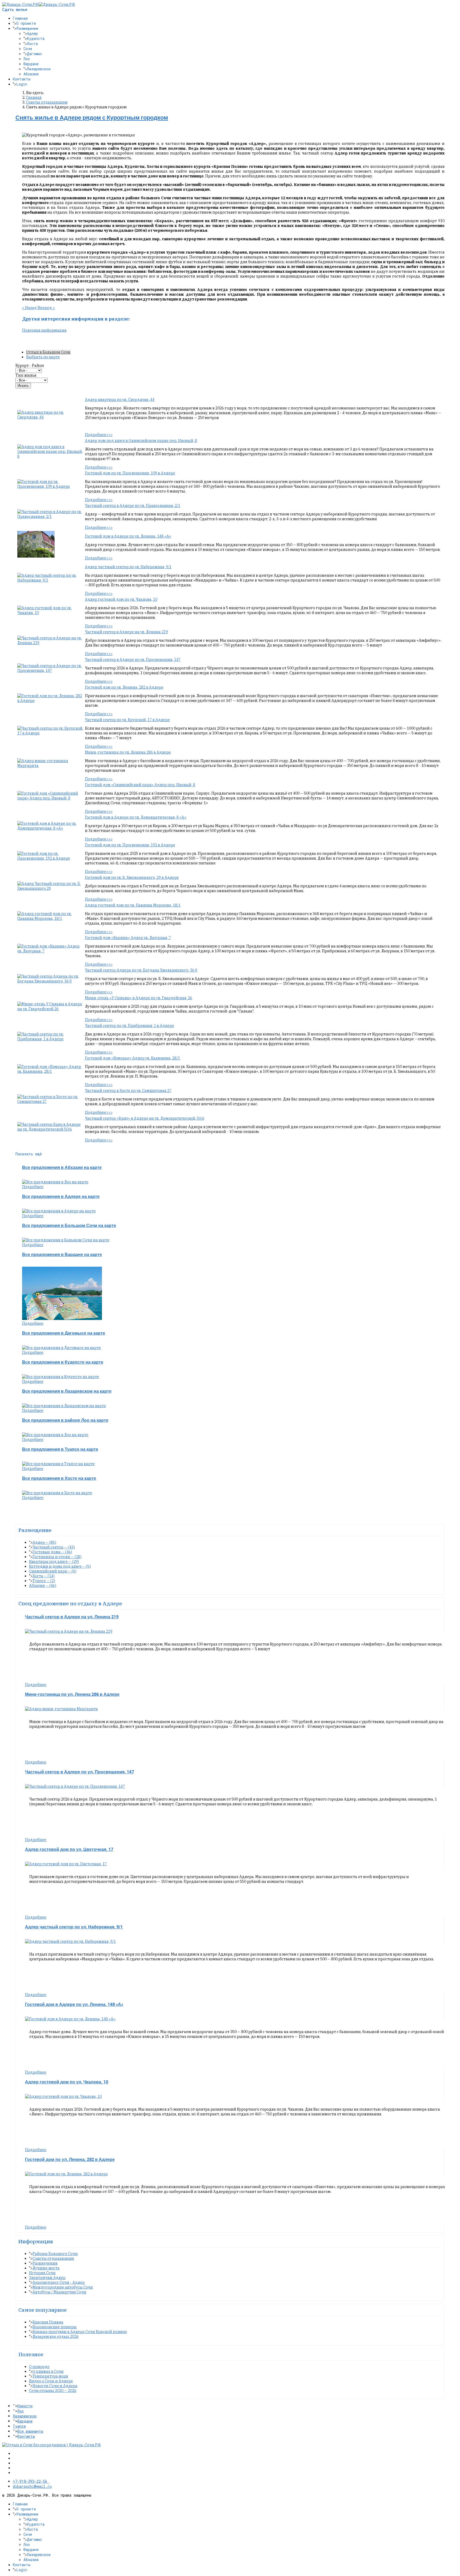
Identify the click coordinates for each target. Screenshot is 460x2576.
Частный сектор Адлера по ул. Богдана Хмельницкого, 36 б (141, 970)
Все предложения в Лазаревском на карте (67, 1391)
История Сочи (42, 2273)
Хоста (32, 44)
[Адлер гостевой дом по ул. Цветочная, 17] (66, 1864)
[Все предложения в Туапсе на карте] (58, 1464)
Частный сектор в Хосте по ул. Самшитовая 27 (128, 1091)
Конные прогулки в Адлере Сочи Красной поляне (80, 2332)
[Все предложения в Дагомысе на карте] (61, 1348)
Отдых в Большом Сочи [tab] (48, 352)
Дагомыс (34, 54)
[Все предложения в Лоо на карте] (55, 1182)
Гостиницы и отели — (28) (57, 1557)
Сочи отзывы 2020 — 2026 (53, 2391)
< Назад (29, 308)
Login (22, 84)
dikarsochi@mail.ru (32, 2486)
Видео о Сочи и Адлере (51, 2381)
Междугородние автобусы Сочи (63, 2287)
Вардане (31, 64)
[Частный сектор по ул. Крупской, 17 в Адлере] (51, 733)
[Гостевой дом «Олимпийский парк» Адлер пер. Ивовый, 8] (51, 798)
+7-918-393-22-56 (31, 2481)
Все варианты (30, 2431)
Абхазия (31, 74)
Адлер (32, 33)
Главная (20, 18)
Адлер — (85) (44, 1542)
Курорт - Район (30, 365)
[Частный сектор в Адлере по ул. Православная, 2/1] (51, 517)
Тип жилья (26, 375)
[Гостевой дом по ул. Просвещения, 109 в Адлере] (51, 486)
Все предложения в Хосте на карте (59, 1478)
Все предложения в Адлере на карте (61, 1197)
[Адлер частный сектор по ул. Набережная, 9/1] (51, 580)
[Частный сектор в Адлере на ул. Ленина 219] (51, 643)
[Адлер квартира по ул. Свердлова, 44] (51, 417)
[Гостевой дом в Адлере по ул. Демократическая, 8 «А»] (51, 828)
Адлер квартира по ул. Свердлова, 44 (120, 400)
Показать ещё (29, 1154)
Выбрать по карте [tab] (43, 357)
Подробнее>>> (99, 435)
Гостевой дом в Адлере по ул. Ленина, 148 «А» (128, 536)
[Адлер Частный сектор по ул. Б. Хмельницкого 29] (51, 888)
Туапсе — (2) (44, 1581)
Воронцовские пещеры (55, 2327)
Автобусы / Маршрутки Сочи (59, 2292)
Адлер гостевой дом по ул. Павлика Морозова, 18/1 (133, 905)
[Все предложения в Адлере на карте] (59, 1211)
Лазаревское (39, 69)
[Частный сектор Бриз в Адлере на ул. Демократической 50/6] (51, 1129)
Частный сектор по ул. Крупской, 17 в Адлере (127, 720)
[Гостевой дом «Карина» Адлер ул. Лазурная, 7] (51, 951)
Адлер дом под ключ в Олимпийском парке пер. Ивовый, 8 (141, 441)
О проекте (26, 23)
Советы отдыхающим (53, 2258)
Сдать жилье (15, 9)
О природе (39, 2367)
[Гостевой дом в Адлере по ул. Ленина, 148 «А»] (36, 556)
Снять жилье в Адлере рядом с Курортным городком (92, 118)
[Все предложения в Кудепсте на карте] (61, 1377)
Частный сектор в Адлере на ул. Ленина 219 (126, 632)
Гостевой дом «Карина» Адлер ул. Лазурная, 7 (128, 938)
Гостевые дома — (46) (52, 1552)
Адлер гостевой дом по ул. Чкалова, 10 (121, 599)
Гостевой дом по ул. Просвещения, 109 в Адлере (130, 473)
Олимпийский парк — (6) (53, 1571)
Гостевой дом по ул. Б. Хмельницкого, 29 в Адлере (132, 877)
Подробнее (33, 1187)
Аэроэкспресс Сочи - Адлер (59, 2282)
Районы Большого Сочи (55, 2254)
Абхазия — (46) (43, 1586)
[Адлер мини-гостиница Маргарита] (51, 766)
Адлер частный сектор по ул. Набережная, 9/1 (128, 567)
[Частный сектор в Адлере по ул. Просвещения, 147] (51, 671)
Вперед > (46, 308)
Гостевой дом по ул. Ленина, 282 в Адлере (124, 687)
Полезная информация (44, 330)
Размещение (27, 28)
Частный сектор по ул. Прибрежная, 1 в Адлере (130, 1026)
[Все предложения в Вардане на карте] (62, 1319)
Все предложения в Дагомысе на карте (64, 1333)
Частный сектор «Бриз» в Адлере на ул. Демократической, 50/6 (145, 1118)
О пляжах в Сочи (48, 2371)
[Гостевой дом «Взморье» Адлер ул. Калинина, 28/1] (51, 1071)
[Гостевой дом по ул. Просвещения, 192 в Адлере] (51, 858)
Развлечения (45, 2263)
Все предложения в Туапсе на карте (60, 1449)
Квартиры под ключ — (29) (54, 1562)
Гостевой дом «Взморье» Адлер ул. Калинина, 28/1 (132, 1058)
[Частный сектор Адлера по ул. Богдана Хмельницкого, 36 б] (51, 981)
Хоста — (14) (44, 1576)
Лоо (27, 59)
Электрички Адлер (47, 2278)
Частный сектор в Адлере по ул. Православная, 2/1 (133, 506)
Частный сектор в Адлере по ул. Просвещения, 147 (133, 660)
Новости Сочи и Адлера (55, 2386)
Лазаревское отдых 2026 (56, 2337)
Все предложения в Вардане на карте (62, 1255)
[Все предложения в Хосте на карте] (57, 1493)
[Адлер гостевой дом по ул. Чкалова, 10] (51, 613)
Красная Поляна (48, 2322)
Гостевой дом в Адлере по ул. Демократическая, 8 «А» (136, 817)
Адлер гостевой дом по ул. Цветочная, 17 (69, 1850)
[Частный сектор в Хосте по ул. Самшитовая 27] (51, 1102)
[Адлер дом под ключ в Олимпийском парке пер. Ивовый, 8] (51, 456)
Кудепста (36, 38)
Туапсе (19, 2426)
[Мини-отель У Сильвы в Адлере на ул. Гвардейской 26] (51, 1009)
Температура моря (50, 2376)
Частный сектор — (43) (54, 1547)
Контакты (22, 79)
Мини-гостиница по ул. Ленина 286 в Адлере (128, 752)
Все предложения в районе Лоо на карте (65, 1420)
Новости (25, 2406)
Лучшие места (46, 2268)
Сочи (28, 49)
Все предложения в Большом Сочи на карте (69, 1226)
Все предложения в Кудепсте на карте (63, 1362)
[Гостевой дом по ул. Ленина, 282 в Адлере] (51, 701)
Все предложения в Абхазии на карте (62, 1168)
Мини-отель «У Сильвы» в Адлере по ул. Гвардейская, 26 (139, 998)
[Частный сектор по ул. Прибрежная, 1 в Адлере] (51, 1039)
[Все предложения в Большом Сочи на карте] (66, 1240)
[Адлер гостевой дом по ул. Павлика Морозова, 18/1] (51, 919)
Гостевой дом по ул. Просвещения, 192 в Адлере (130, 845)
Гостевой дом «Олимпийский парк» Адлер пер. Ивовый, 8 (140, 785)
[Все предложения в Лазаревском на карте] (64, 1406)
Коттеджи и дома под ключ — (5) (60, 1566)
